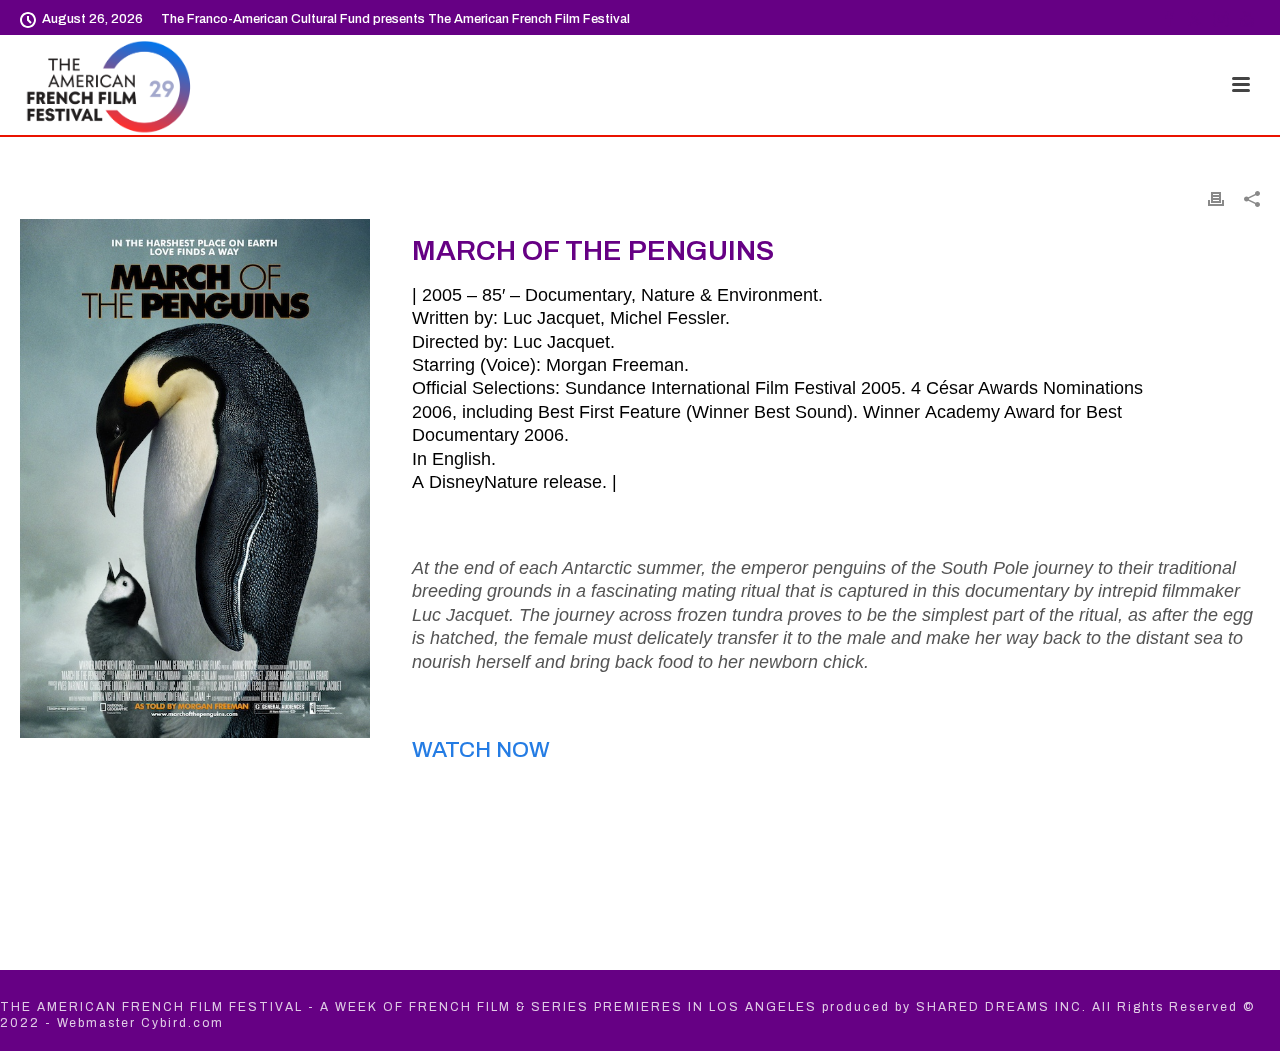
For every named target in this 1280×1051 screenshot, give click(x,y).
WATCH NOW (481, 750)
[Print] (1216, 198)
